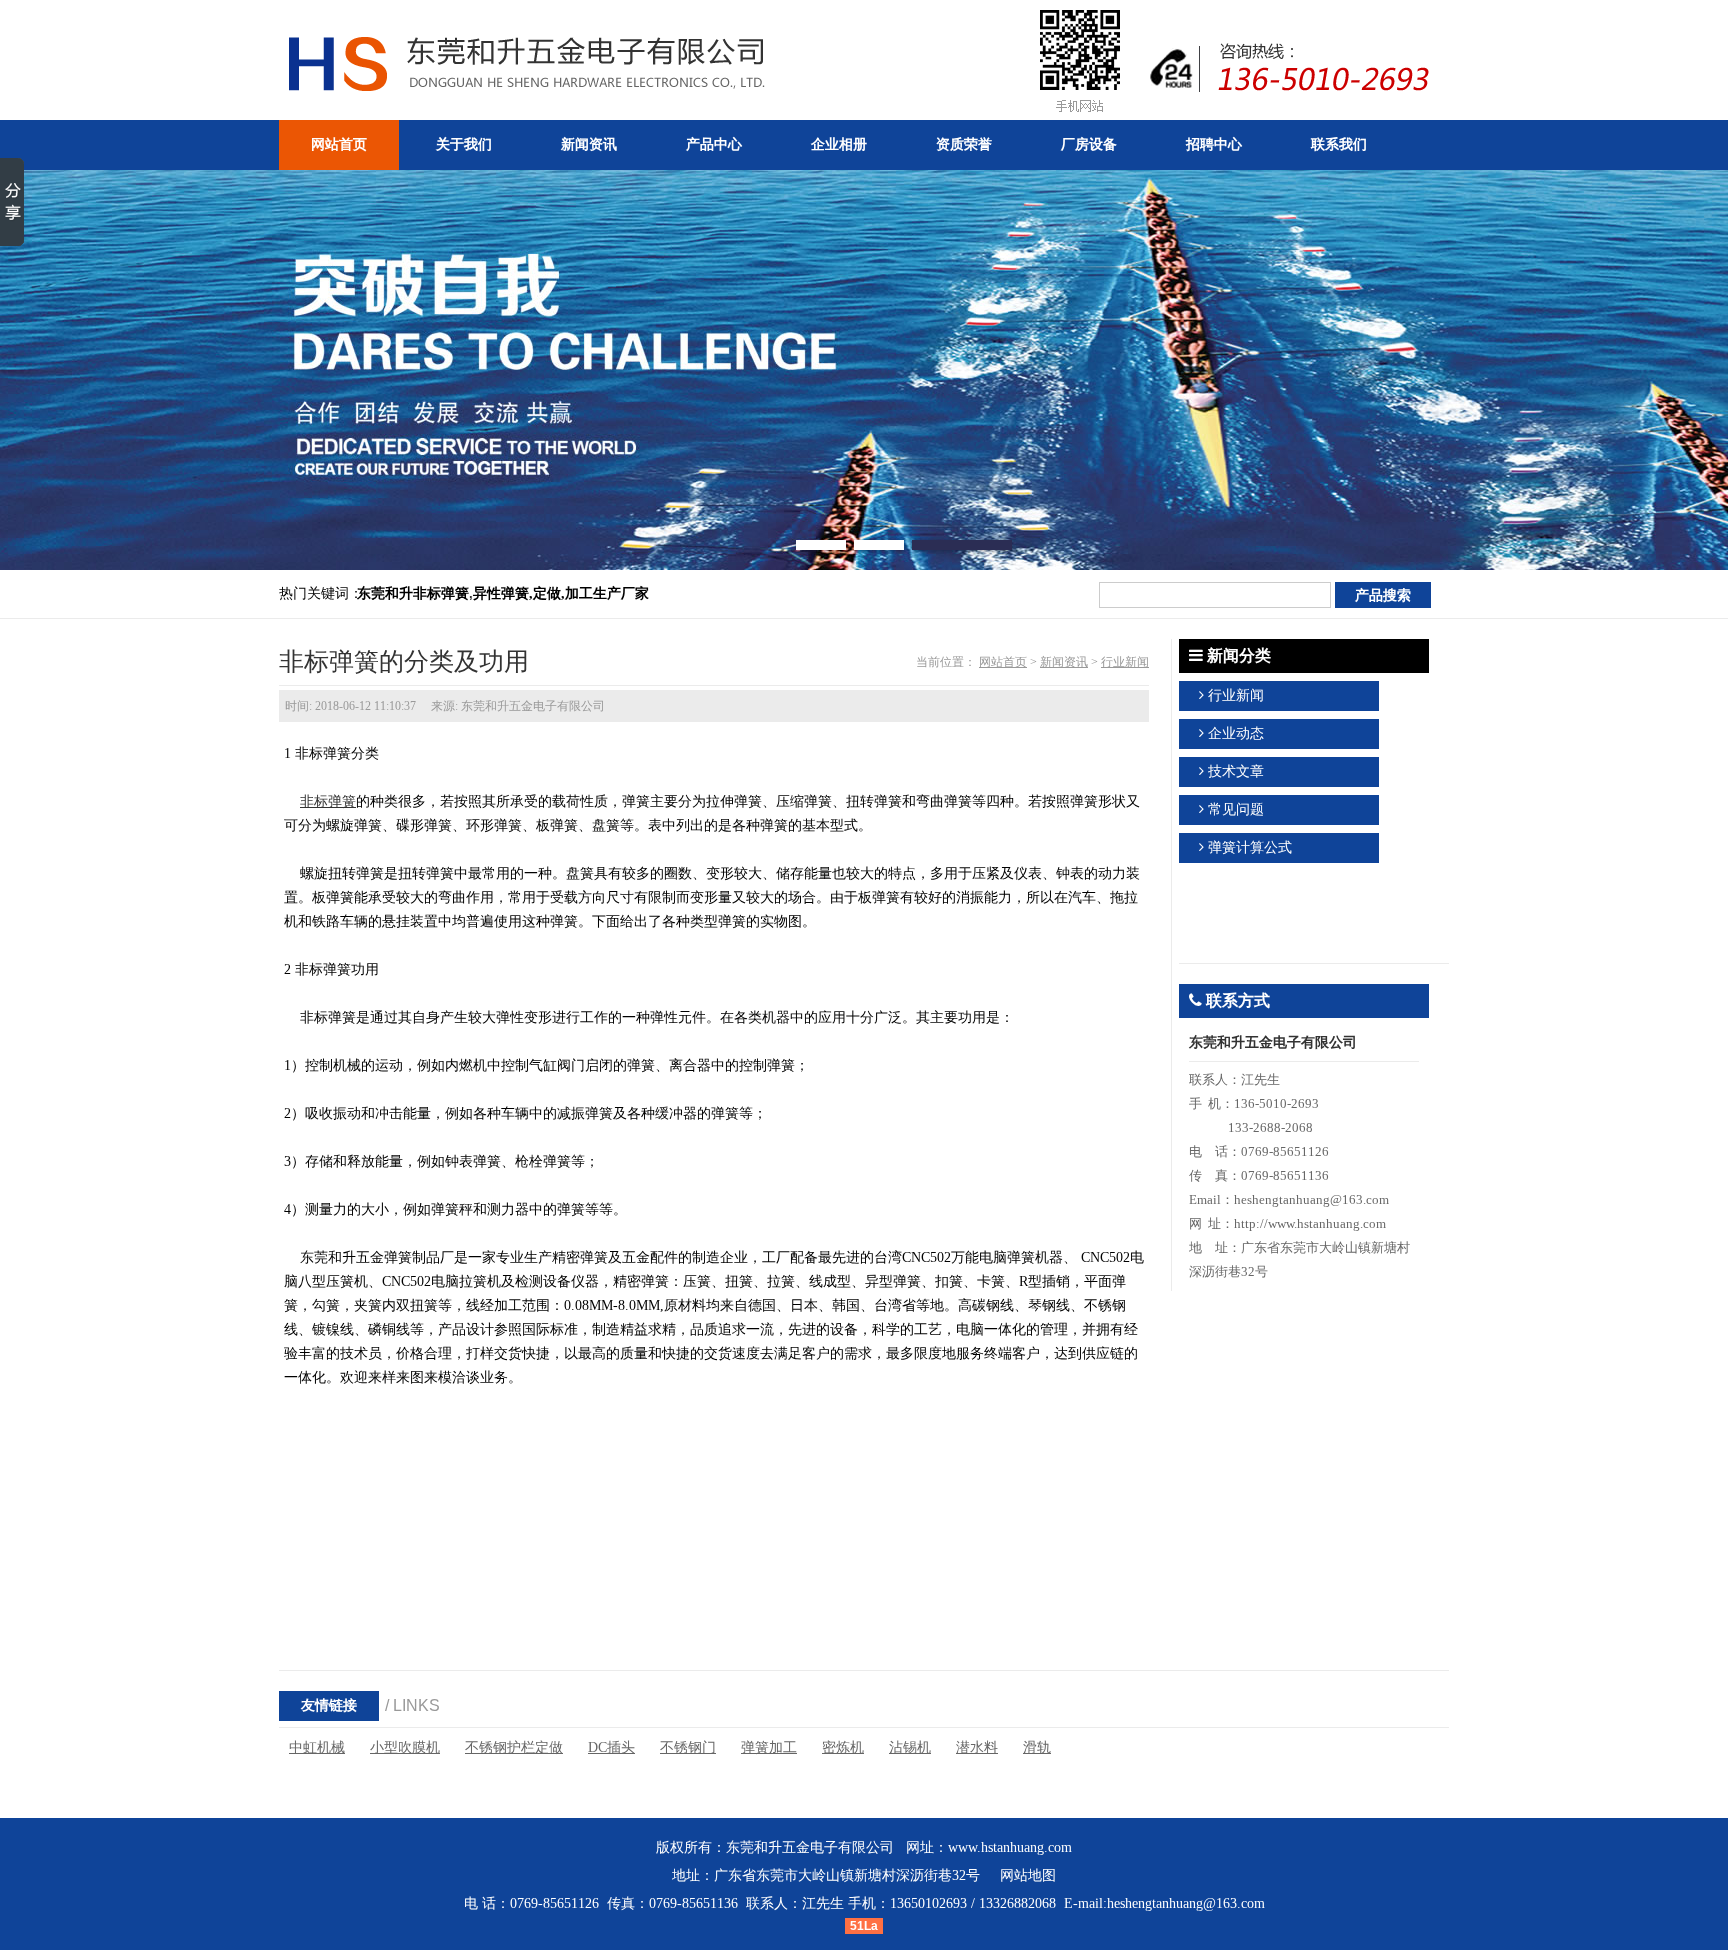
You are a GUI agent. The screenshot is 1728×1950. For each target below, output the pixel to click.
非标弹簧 (328, 801)
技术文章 (1236, 771)
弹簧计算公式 (1250, 847)
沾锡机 (910, 1747)
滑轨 (1037, 1747)
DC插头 (611, 1747)
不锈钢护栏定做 (514, 1747)
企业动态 (1236, 733)
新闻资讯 (1064, 662)
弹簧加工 (769, 1747)
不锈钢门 (688, 1747)
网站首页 (1003, 662)
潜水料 (977, 1747)
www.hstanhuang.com (1010, 1847)
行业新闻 (1125, 662)
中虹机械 (317, 1747)
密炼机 (843, 1747)
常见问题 (1236, 809)
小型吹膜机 (405, 1747)
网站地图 (1028, 1875)
